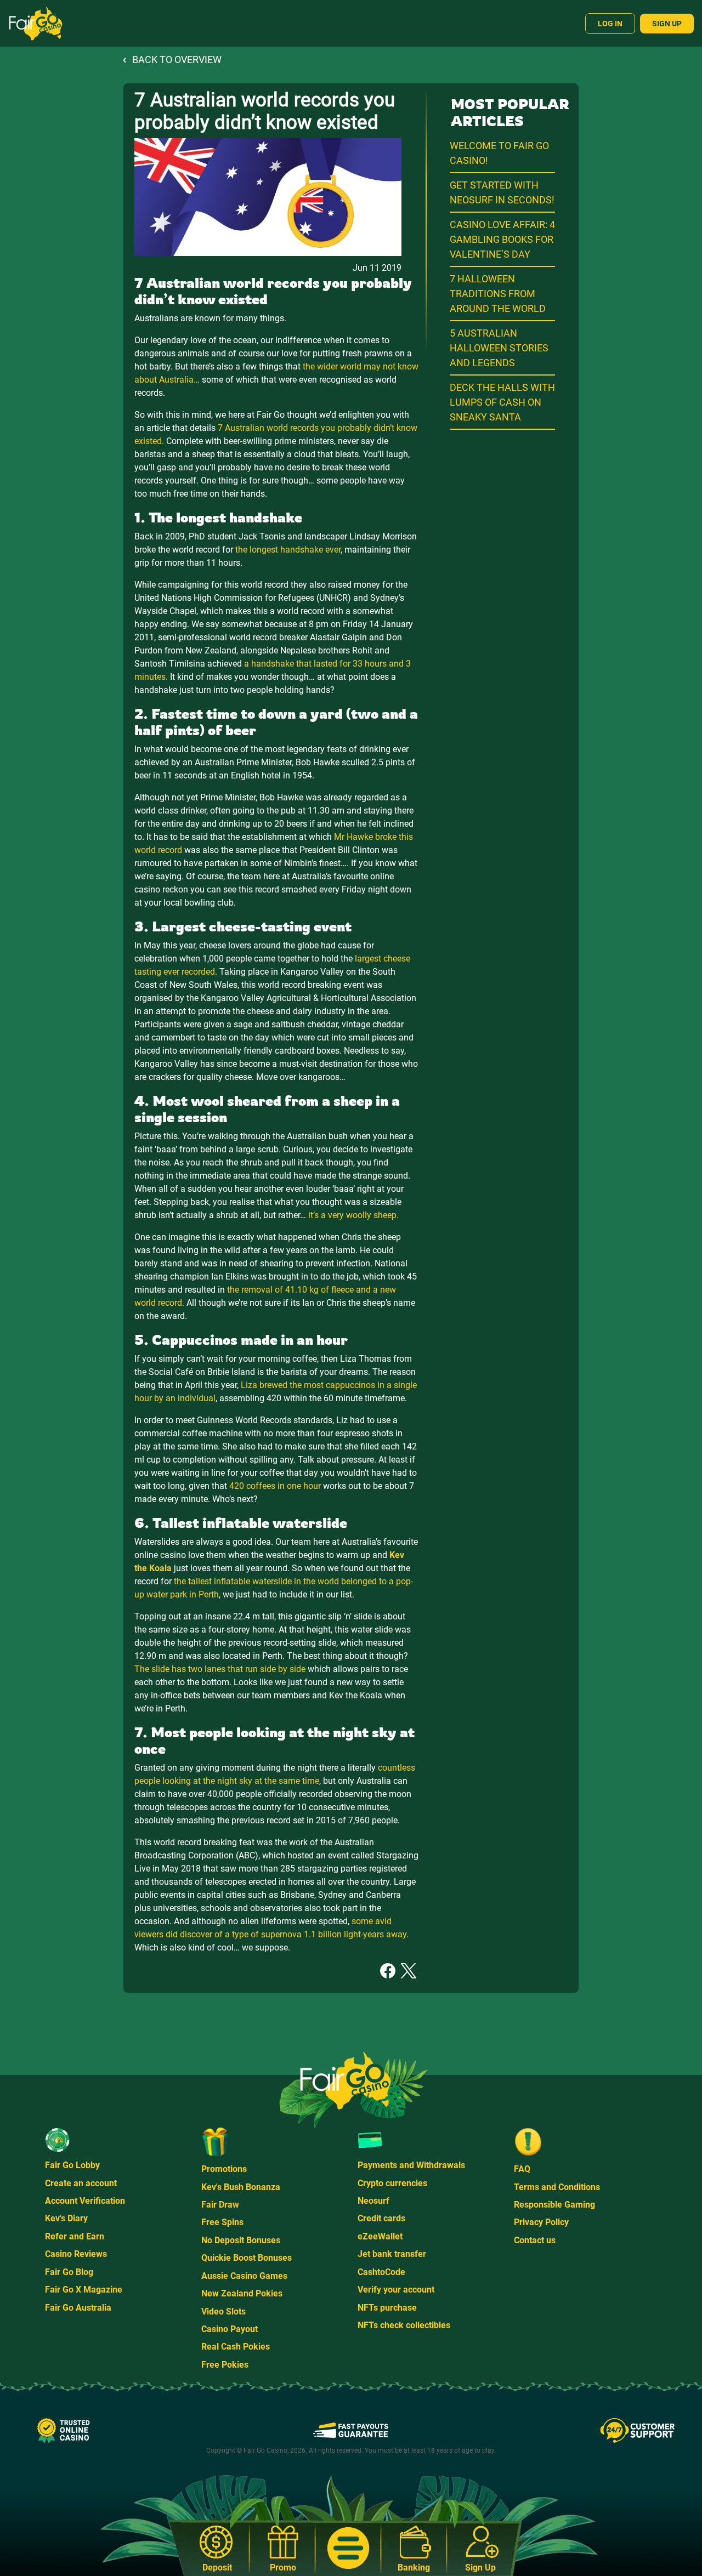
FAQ (522, 2169)
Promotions (224, 2169)
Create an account (81, 2183)
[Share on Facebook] (388, 1970)
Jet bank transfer (392, 2254)
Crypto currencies (392, 2183)
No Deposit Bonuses (241, 2240)
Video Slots (223, 2311)
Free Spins (222, 2222)
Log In (610, 24)
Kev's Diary (66, 2218)
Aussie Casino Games (244, 2276)
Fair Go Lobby (72, 2165)
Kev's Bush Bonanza (241, 2187)
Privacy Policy (541, 2222)
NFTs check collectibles (404, 2325)
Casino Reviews (76, 2254)
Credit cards (381, 2218)
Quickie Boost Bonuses (247, 2258)
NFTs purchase (387, 2308)
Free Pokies (225, 2365)
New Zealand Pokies (242, 2293)
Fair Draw (220, 2205)
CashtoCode (381, 2272)
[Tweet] (409, 1970)
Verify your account (396, 2290)
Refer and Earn (75, 2236)
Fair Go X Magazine (84, 2290)
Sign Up (667, 24)
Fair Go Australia (78, 2308)
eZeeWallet (380, 2236)
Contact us (535, 2240)
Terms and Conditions (557, 2187)
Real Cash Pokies (236, 2347)
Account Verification (85, 2201)
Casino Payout (230, 2329)
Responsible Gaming (554, 2205)
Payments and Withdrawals (411, 2165)
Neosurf (373, 2201)
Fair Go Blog (69, 2272)
